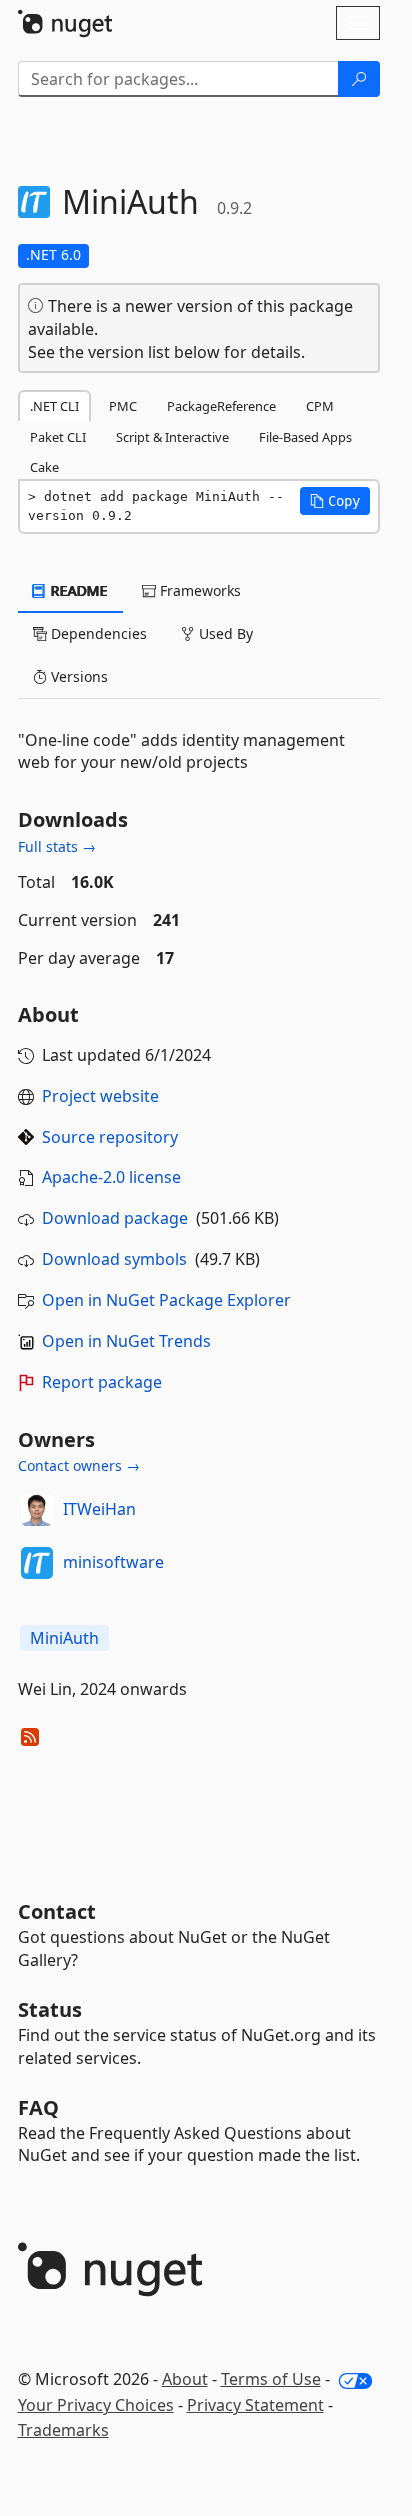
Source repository (110, 1137)
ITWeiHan (99, 1509)
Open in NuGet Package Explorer (166, 1300)
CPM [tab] (320, 406)
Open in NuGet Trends (126, 1341)
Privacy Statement (255, 2405)
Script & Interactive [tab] (172, 437)
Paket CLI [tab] (58, 437)
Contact (57, 1911)
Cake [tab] (44, 467)
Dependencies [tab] (97, 633)
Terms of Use (271, 2379)
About (185, 2379)
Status (50, 2009)
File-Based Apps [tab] (305, 437)
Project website (100, 1096)
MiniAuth (64, 1638)
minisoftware (113, 1562)
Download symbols (114, 1259)
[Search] (359, 79)
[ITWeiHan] (37, 1510)
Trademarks (63, 2430)
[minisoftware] (37, 1563)
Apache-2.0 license (111, 1177)
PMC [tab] (123, 406)
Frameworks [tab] (198, 590)
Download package (115, 1218)
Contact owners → (79, 1465)
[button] (335, 501)
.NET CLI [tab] (54, 406)
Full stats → (57, 846)
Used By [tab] (224, 633)
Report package (102, 1382)
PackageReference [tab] (221, 406)
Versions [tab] (77, 676)
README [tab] (77, 590)
